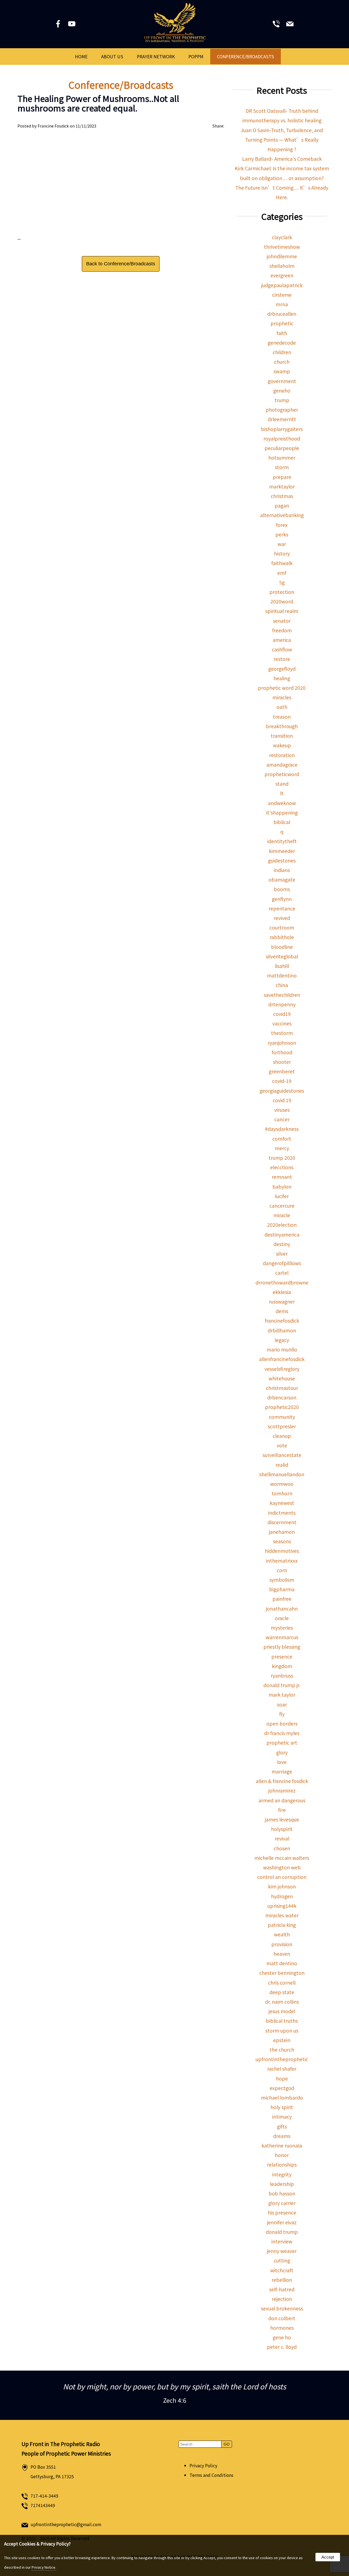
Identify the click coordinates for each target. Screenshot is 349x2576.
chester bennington (282, 1973)
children (282, 352)
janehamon (282, 1532)
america (282, 640)
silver (282, 1254)
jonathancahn (282, 1609)
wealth (282, 1934)
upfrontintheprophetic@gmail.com (66, 2524)
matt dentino (282, 1963)
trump (282, 400)
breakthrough (282, 726)
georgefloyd (282, 669)
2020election (282, 1225)
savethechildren (282, 995)
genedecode (282, 343)
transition (282, 736)
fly (282, 1714)
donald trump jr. (282, 1685)
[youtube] (72, 25)
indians (282, 870)
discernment (282, 1522)
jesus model (282, 2011)
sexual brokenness (282, 2308)
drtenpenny (282, 1004)
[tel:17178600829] (277, 25)
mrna (282, 304)
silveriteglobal (282, 956)
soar (282, 1704)
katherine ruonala (282, 2145)
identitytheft (282, 841)
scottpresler (282, 1426)
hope (282, 2078)
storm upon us (282, 2030)
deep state (282, 1992)
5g (282, 582)
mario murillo (282, 1349)
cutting (282, 2260)
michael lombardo (282, 2097)
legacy (282, 1340)
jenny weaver (282, 2251)
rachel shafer (282, 2069)
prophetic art (282, 1743)
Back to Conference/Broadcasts (121, 264)
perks (282, 534)
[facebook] (59, 25)
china (282, 985)
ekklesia (282, 1292)
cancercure (282, 1206)
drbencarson (282, 1397)
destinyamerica (282, 1234)
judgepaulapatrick (282, 285)
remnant (282, 1177)
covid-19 (282, 1081)
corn (282, 1570)
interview (282, 2241)
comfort (282, 1139)
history (282, 553)
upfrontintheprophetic (282, 2059)
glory (282, 1752)
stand (282, 784)
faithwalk (282, 563)
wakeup (282, 745)
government (282, 381)
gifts (282, 2126)
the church (282, 2050)
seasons (282, 1541)
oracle (282, 1618)
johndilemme (282, 256)
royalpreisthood (282, 438)
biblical (282, 822)
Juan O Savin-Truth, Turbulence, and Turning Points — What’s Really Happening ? (282, 140)
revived (282, 918)
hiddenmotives (282, 1551)
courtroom (282, 927)
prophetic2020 (282, 1407)
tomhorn (282, 1493)
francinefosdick (282, 1321)
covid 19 (282, 1100)
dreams (282, 2136)
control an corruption (282, 1877)
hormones (282, 2328)
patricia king (282, 1925)
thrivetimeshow (282, 247)
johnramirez (282, 1790)
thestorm (282, 1033)
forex (282, 525)
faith (282, 333)
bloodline (282, 947)
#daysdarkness (282, 1129)
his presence (282, 2212)
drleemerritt (282, 419)
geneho (282, 391)
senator (282, 621)
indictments (282, 1513)
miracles (282, 697)
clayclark (282, 237)
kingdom (282, 1666)
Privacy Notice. (44, 2567)
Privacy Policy (203, 2466)
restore (282, 659)
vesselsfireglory (282, 1369)
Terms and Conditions (211, 2475)
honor (282, 2155)
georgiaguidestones (282, 1091)
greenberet (282, 1071)
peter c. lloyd (282, 2347)
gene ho (282, 2337)
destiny (282, 1244)
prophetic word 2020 (282, 688)
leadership (282, 2184)
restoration (282, 755)
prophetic (282, 323)
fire (282, 1810)
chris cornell (282, 1983)
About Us (112, 56)
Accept (328, 2557)
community (282, 1417)
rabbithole (282, 937)
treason (282, 717)
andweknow (282, 803)
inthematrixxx (282, 1561)
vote (282, 1445)
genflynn (282, 899)
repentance (282, 908)
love (282, 1762)
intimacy (282, 2117)
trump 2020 (282, 1158)
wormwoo (282, 1484)
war (282, 544)
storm (282, 467)
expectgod (282, 2088)
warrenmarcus (282, 1637)
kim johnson (282, 1886)
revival (282, 1838)
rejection (282, 2299)
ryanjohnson (282, 1043)
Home (81, 56)
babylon (282, 1187)
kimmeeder (282, 851)
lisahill (282, 966)
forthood (282, 1052)
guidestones (282, 860)
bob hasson (282, 2193)
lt (282, 793)
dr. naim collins (282, 2002)
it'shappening (282, 812)
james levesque (282, 1819)
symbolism (282, 1580)
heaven (282, 1954)
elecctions (282, 1167)
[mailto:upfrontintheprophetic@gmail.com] (290, 25)
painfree (282, 1599)
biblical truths (282, 2021)
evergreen (282, 275)
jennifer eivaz (282, 2222)
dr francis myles (282, 1733)
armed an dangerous (282, 1800)
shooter (282, 1062)
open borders (282, 1723)
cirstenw (282, 295)
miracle (282, 1215)
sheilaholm (282, 266)
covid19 (282, 1014)
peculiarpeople (282, 448)
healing (282, 678)
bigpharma (282, 1589)
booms (282, 889)
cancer (282, 1119)
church (282, 362)
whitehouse (282, 1378)
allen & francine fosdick (282, 1781)
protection (282, 592)
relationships (282, 2165)
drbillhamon (282, 1330)
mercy (282, 1148)
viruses (282, 1110)
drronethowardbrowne (282, 1282)
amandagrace (282, 765)
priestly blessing (282, 1647)
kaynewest (282, 1503)
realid (282, 1465)
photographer (282, 410)
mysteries (282, 1628)
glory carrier (282, 2203)
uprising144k (282, 1906)
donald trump (282, 2232)
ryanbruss (282, 1676)
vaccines (282, 1023)
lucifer (282, 1196)
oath (282, 707)
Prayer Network (156, 56)
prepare (282, 477)
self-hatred (282, 2289)
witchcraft (282, 2270)
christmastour (282, 1388)
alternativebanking (282, 515)
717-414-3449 (44, 2496)
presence (282, 1656)
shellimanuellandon (282, 1474)
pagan (282, 505)
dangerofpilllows (282, 1263)
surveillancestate (282, 1455)
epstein (282, 2040)
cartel (282, 1273)
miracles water (282, 1915)
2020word (282, 601)
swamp (282, 371)
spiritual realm (282, 611)
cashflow (282, 649)
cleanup (282, 1436)
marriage (282, 1771)
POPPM (196, 56)
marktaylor (282, 486)
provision (282, 1944)
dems (282, 1311)
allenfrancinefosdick (282, 1359)
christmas (282, 496)
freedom (282, 630)
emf (282, 573)
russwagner (282, 1301)
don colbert (282, 2318)
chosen (282, 1848)
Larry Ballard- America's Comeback (282, 159)
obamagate (282, 880)
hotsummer (282, 458)
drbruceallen (282, 314)
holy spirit (282, 2107)
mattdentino (282, 975)
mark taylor (282, 1695)
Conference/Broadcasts (246, 56)
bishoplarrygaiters (282, 429)
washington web (282, 1867)
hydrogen (282, 1896)
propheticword (282, 774)
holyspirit (282, 1829)
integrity (282, 2174)
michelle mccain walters (282, 1858)
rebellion (282, 2280)
